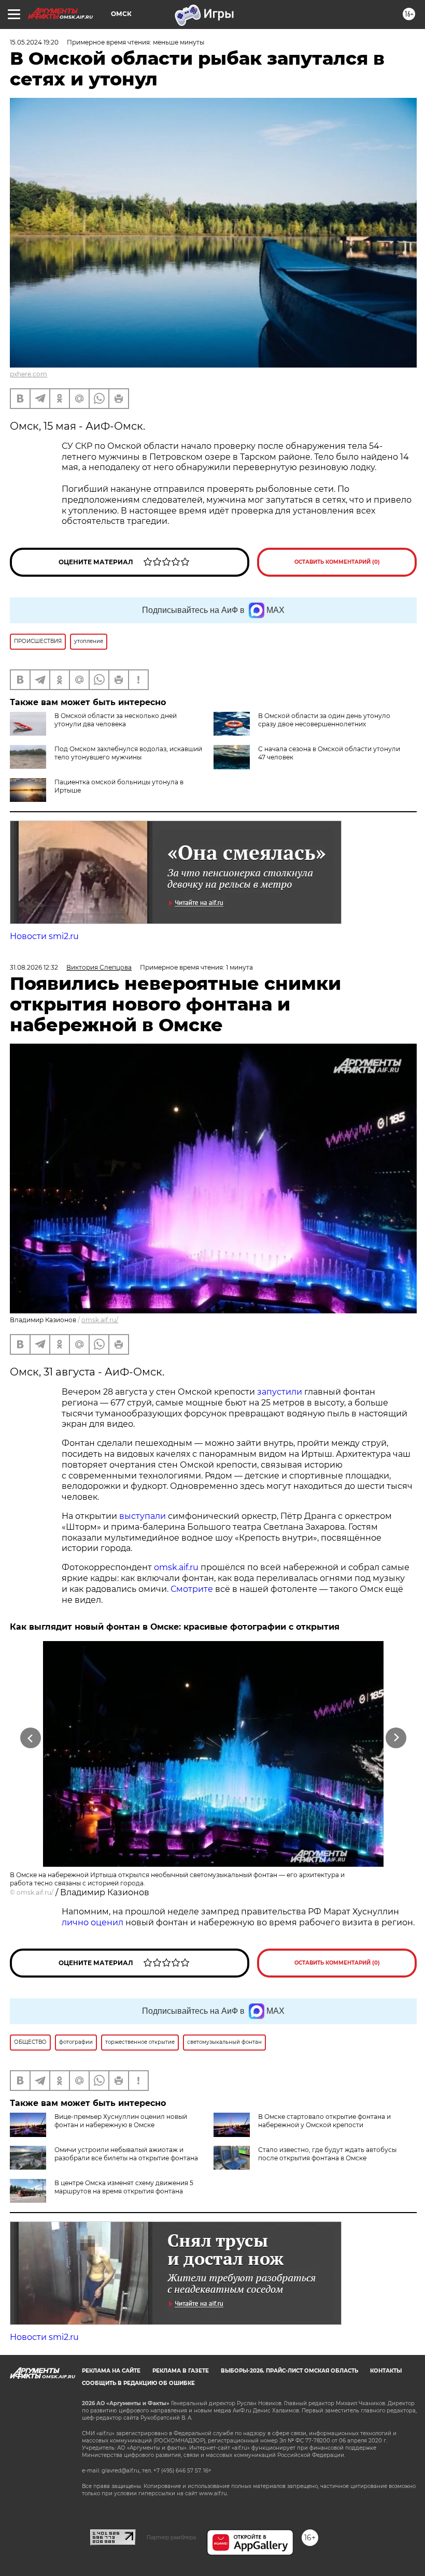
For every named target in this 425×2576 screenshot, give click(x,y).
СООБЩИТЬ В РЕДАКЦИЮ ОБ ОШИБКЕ (138, 2383)
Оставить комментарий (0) (337, 562)
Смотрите (192, 1589)
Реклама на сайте (111, 2371)
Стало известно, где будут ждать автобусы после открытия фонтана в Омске (327, 2154)
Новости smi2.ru (44, 936)
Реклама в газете (181, 2371)
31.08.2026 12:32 (34, 967)
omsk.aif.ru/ (100, 1320)
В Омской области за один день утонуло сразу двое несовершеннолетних (324, 720)
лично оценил (93, 1922)
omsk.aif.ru (176, 1567)
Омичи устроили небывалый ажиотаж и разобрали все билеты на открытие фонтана (126, 2154)
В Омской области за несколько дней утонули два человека (116, 720)
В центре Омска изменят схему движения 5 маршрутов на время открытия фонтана (124, 2187)
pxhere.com (29, 374)
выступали (143, 1516)
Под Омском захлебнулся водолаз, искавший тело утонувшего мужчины (128, 753)
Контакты (386, 2371)
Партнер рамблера (171, 2537)
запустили (280, 1392)
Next (396, 1738)
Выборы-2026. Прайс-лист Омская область (289, 2371)
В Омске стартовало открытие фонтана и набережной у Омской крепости (324, 2121)
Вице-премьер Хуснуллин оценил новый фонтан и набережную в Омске (121, 2121)
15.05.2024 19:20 (34, 42)
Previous (31, 1738)
